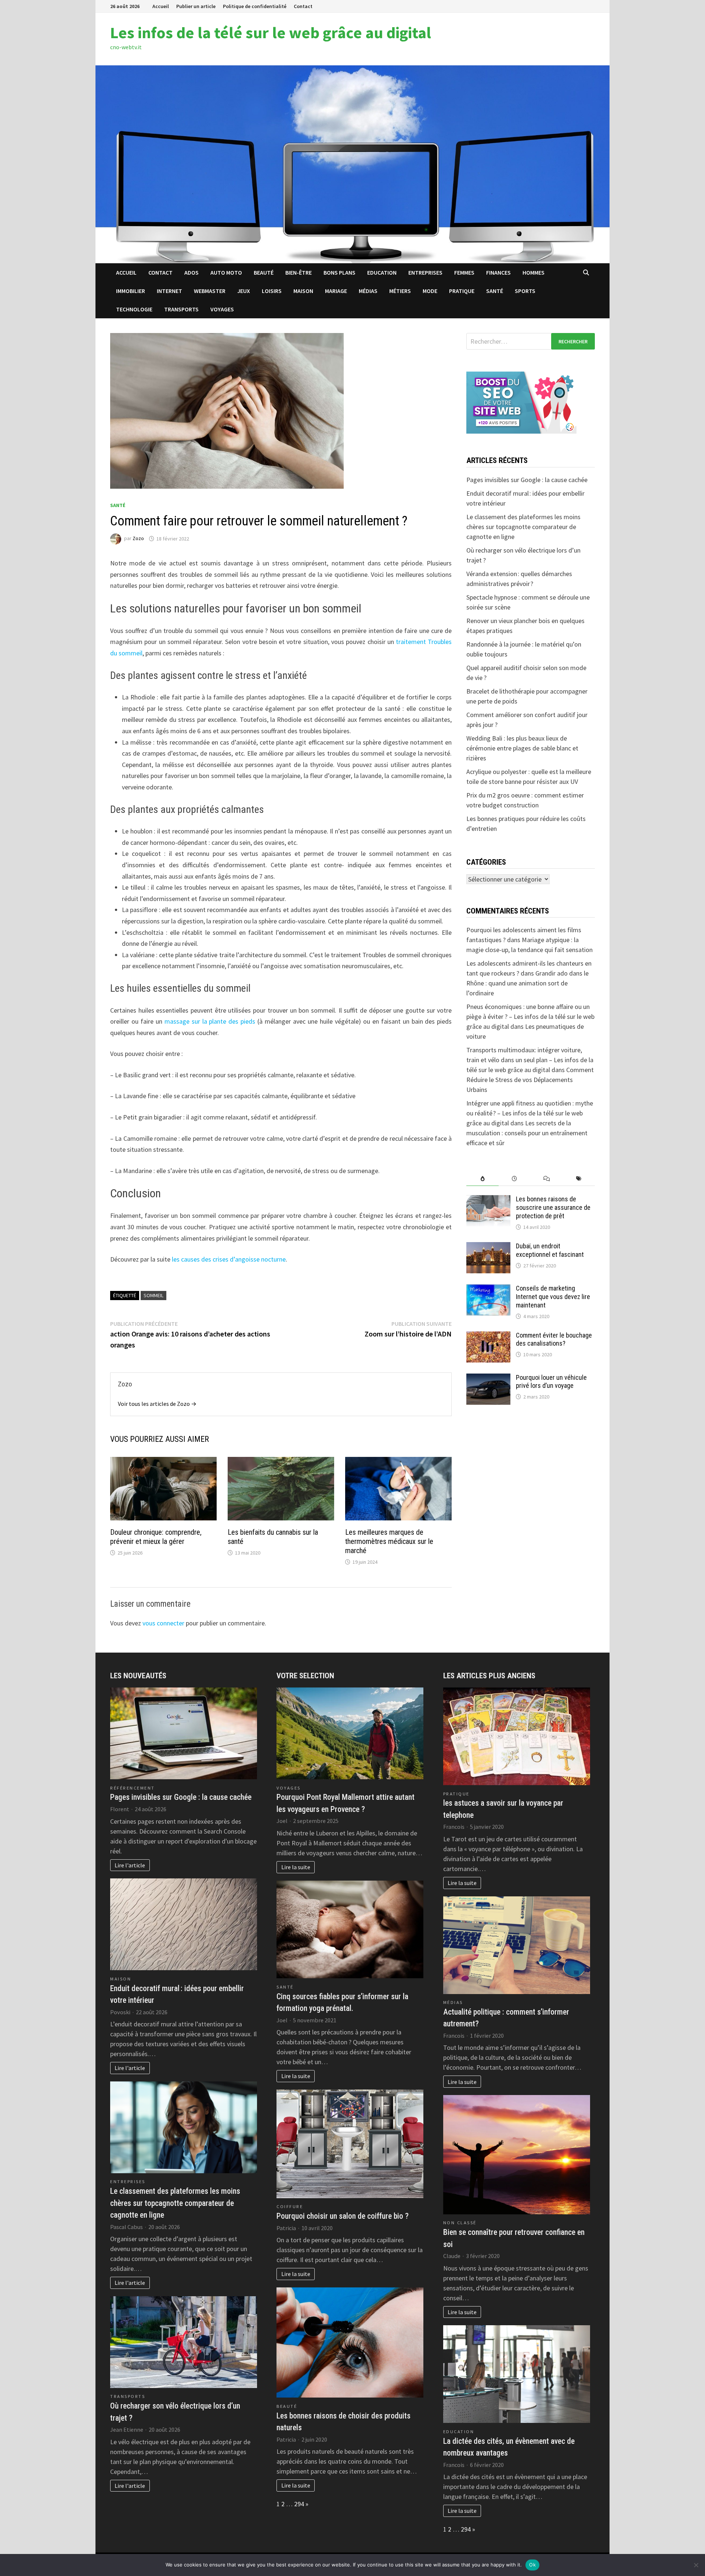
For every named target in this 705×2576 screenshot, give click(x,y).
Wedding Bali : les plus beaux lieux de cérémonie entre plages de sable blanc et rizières (522, 748)
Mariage (336, 291)
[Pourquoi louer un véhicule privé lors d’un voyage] (488, 1379)
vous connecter (163, 1623)
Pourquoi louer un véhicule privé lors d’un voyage (551, 1382)
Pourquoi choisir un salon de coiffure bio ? (343, 2216)
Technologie (134, 309)
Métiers (400, 291)
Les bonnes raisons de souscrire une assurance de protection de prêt (553, 1207)
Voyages (222, 309)
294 (299, 2504)
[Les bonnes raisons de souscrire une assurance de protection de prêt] (488, 1200)
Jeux (244, 291)
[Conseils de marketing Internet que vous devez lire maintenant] (488, 1289)
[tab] (482, 1179)
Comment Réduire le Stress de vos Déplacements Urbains (530, 1080)
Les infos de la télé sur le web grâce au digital (271, 32)
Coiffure (290, 2206)
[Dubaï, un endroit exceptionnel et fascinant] (488, 1247)
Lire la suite (296, 1867)
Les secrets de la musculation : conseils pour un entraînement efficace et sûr (527, 1133)
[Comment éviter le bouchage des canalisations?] (488, 1336)
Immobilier (131, 291)
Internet (169, 291)
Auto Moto (226, 272)
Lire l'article (130, 1865)
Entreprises (425, 272)
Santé (495, 291)
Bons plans (339, 272)
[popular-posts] (482, 1179)
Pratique (462, 291)
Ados (191, 272)
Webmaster (210, 291)
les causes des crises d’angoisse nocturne (229, 1259)
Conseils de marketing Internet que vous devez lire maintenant (553, 1297)
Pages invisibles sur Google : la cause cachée (527, 480)
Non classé (460, 2223)
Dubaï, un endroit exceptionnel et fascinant (550, 1250)
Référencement (133, 1788)
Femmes (464, 272)
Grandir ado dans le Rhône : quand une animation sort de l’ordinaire (527, 983)
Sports (525, 291)
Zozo (138, 539)
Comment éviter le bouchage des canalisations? (554, 1339)
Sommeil (153, 1295)
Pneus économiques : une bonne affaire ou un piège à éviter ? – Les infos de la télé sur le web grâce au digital (530, 1016)
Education (382, 272)
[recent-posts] (515, 1179)
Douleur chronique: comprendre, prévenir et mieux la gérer (156, 1537)
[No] (696, 2565)
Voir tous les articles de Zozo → (157, 1404)
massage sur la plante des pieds (210, 1021)
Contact (303, 6)
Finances (498, 272)
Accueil (161, 6)
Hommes (534, 272)
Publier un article (196, 6)
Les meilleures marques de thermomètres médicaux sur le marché (389, 1541)
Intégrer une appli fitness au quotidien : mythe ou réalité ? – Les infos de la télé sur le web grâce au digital (530, 1113)
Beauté (264, 272)
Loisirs (272, 291)
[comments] (547, 1179)
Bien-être (299, 272)
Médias (368, 291)
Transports (181, 309)
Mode (430, 291)
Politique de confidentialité (255, 6)
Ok (532, 2565)
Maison (303, 291)
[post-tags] (579, 1179)
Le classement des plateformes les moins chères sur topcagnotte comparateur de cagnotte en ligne (523, 527)
